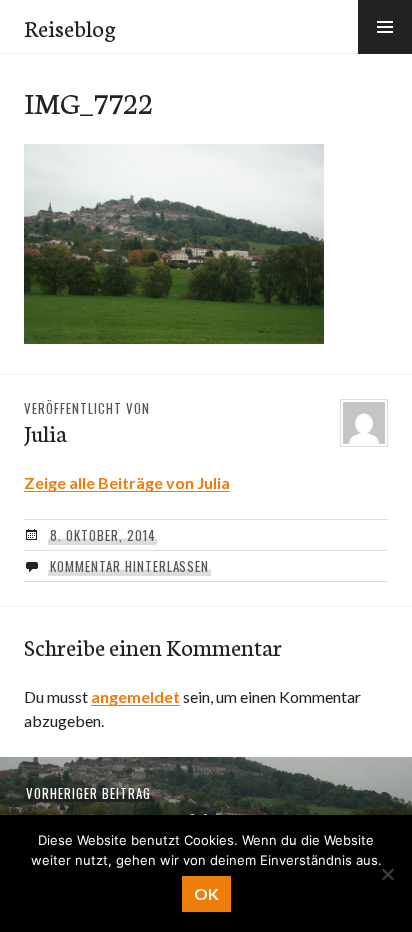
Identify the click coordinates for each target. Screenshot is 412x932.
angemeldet (135, 696)
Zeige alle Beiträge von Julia (127, 482)
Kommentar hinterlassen (129, 566)
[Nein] (387, 874)
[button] (385, 27)
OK (206, 893)
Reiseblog (70, 27)
